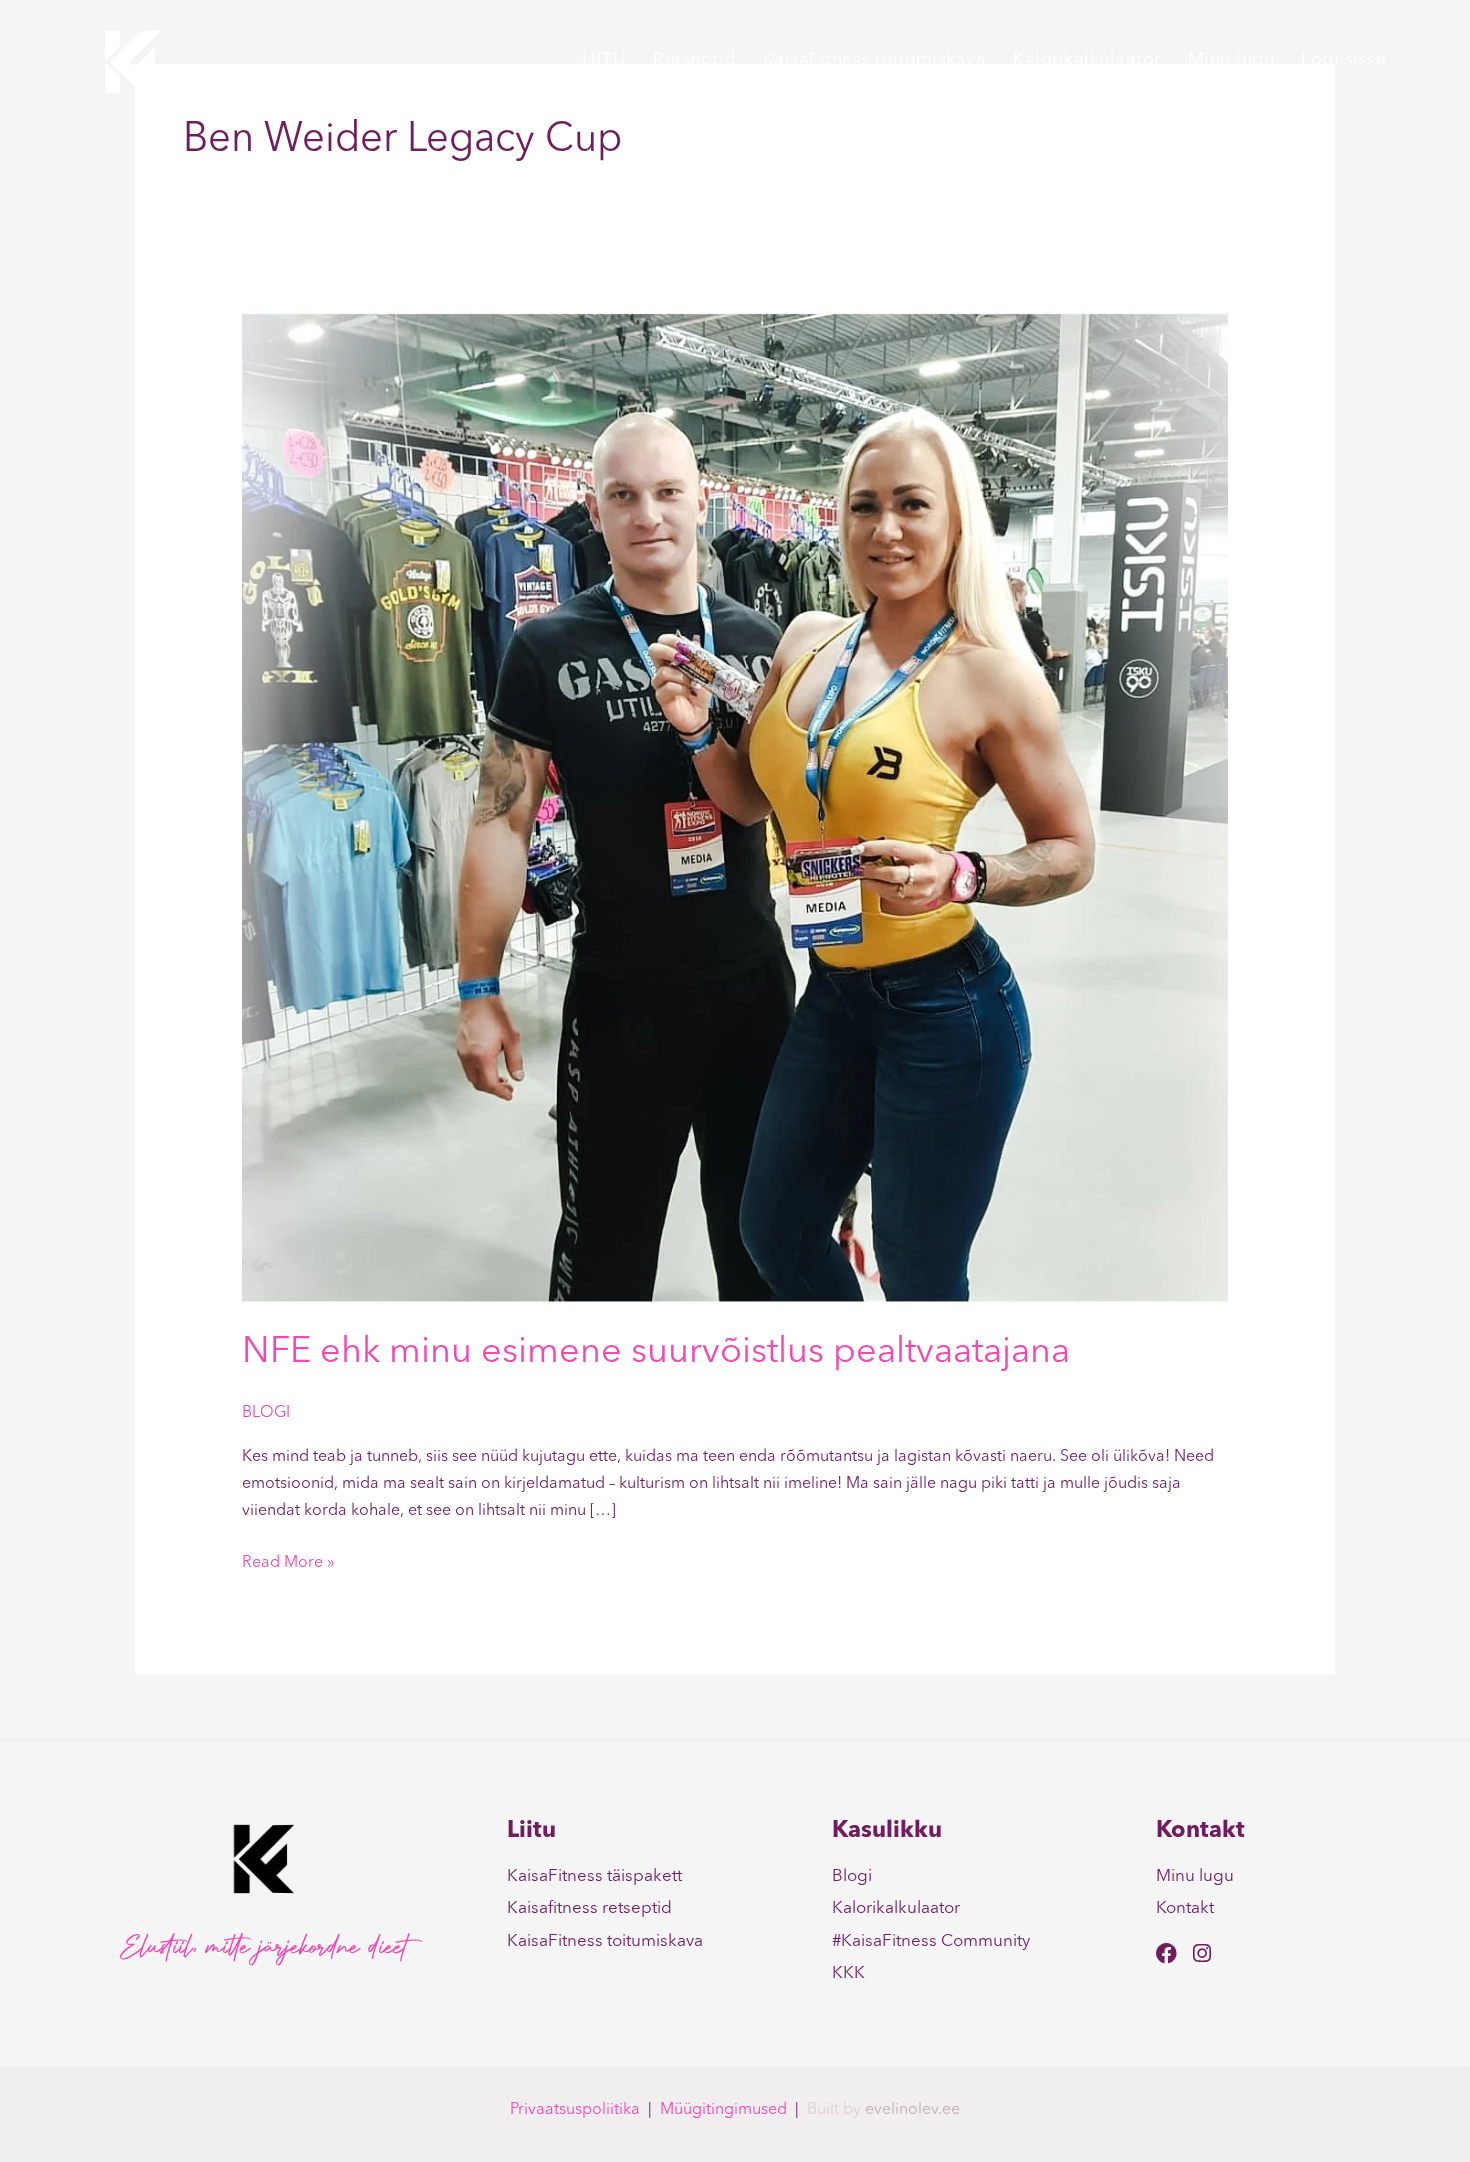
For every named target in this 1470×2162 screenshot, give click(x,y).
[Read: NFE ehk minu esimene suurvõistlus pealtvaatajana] (735, 805)
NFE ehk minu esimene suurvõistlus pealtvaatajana (656, 1353)
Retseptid (694, 60)
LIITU (604, 60)
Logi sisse (1343, 60)
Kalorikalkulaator (1087, 60)
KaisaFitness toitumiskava (875, 60)
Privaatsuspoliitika (575, 2110)
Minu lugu (1231, 60)
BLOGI (266, 1413)
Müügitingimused (723, 2110)
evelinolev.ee (912, 2110)
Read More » (288, 1560)
